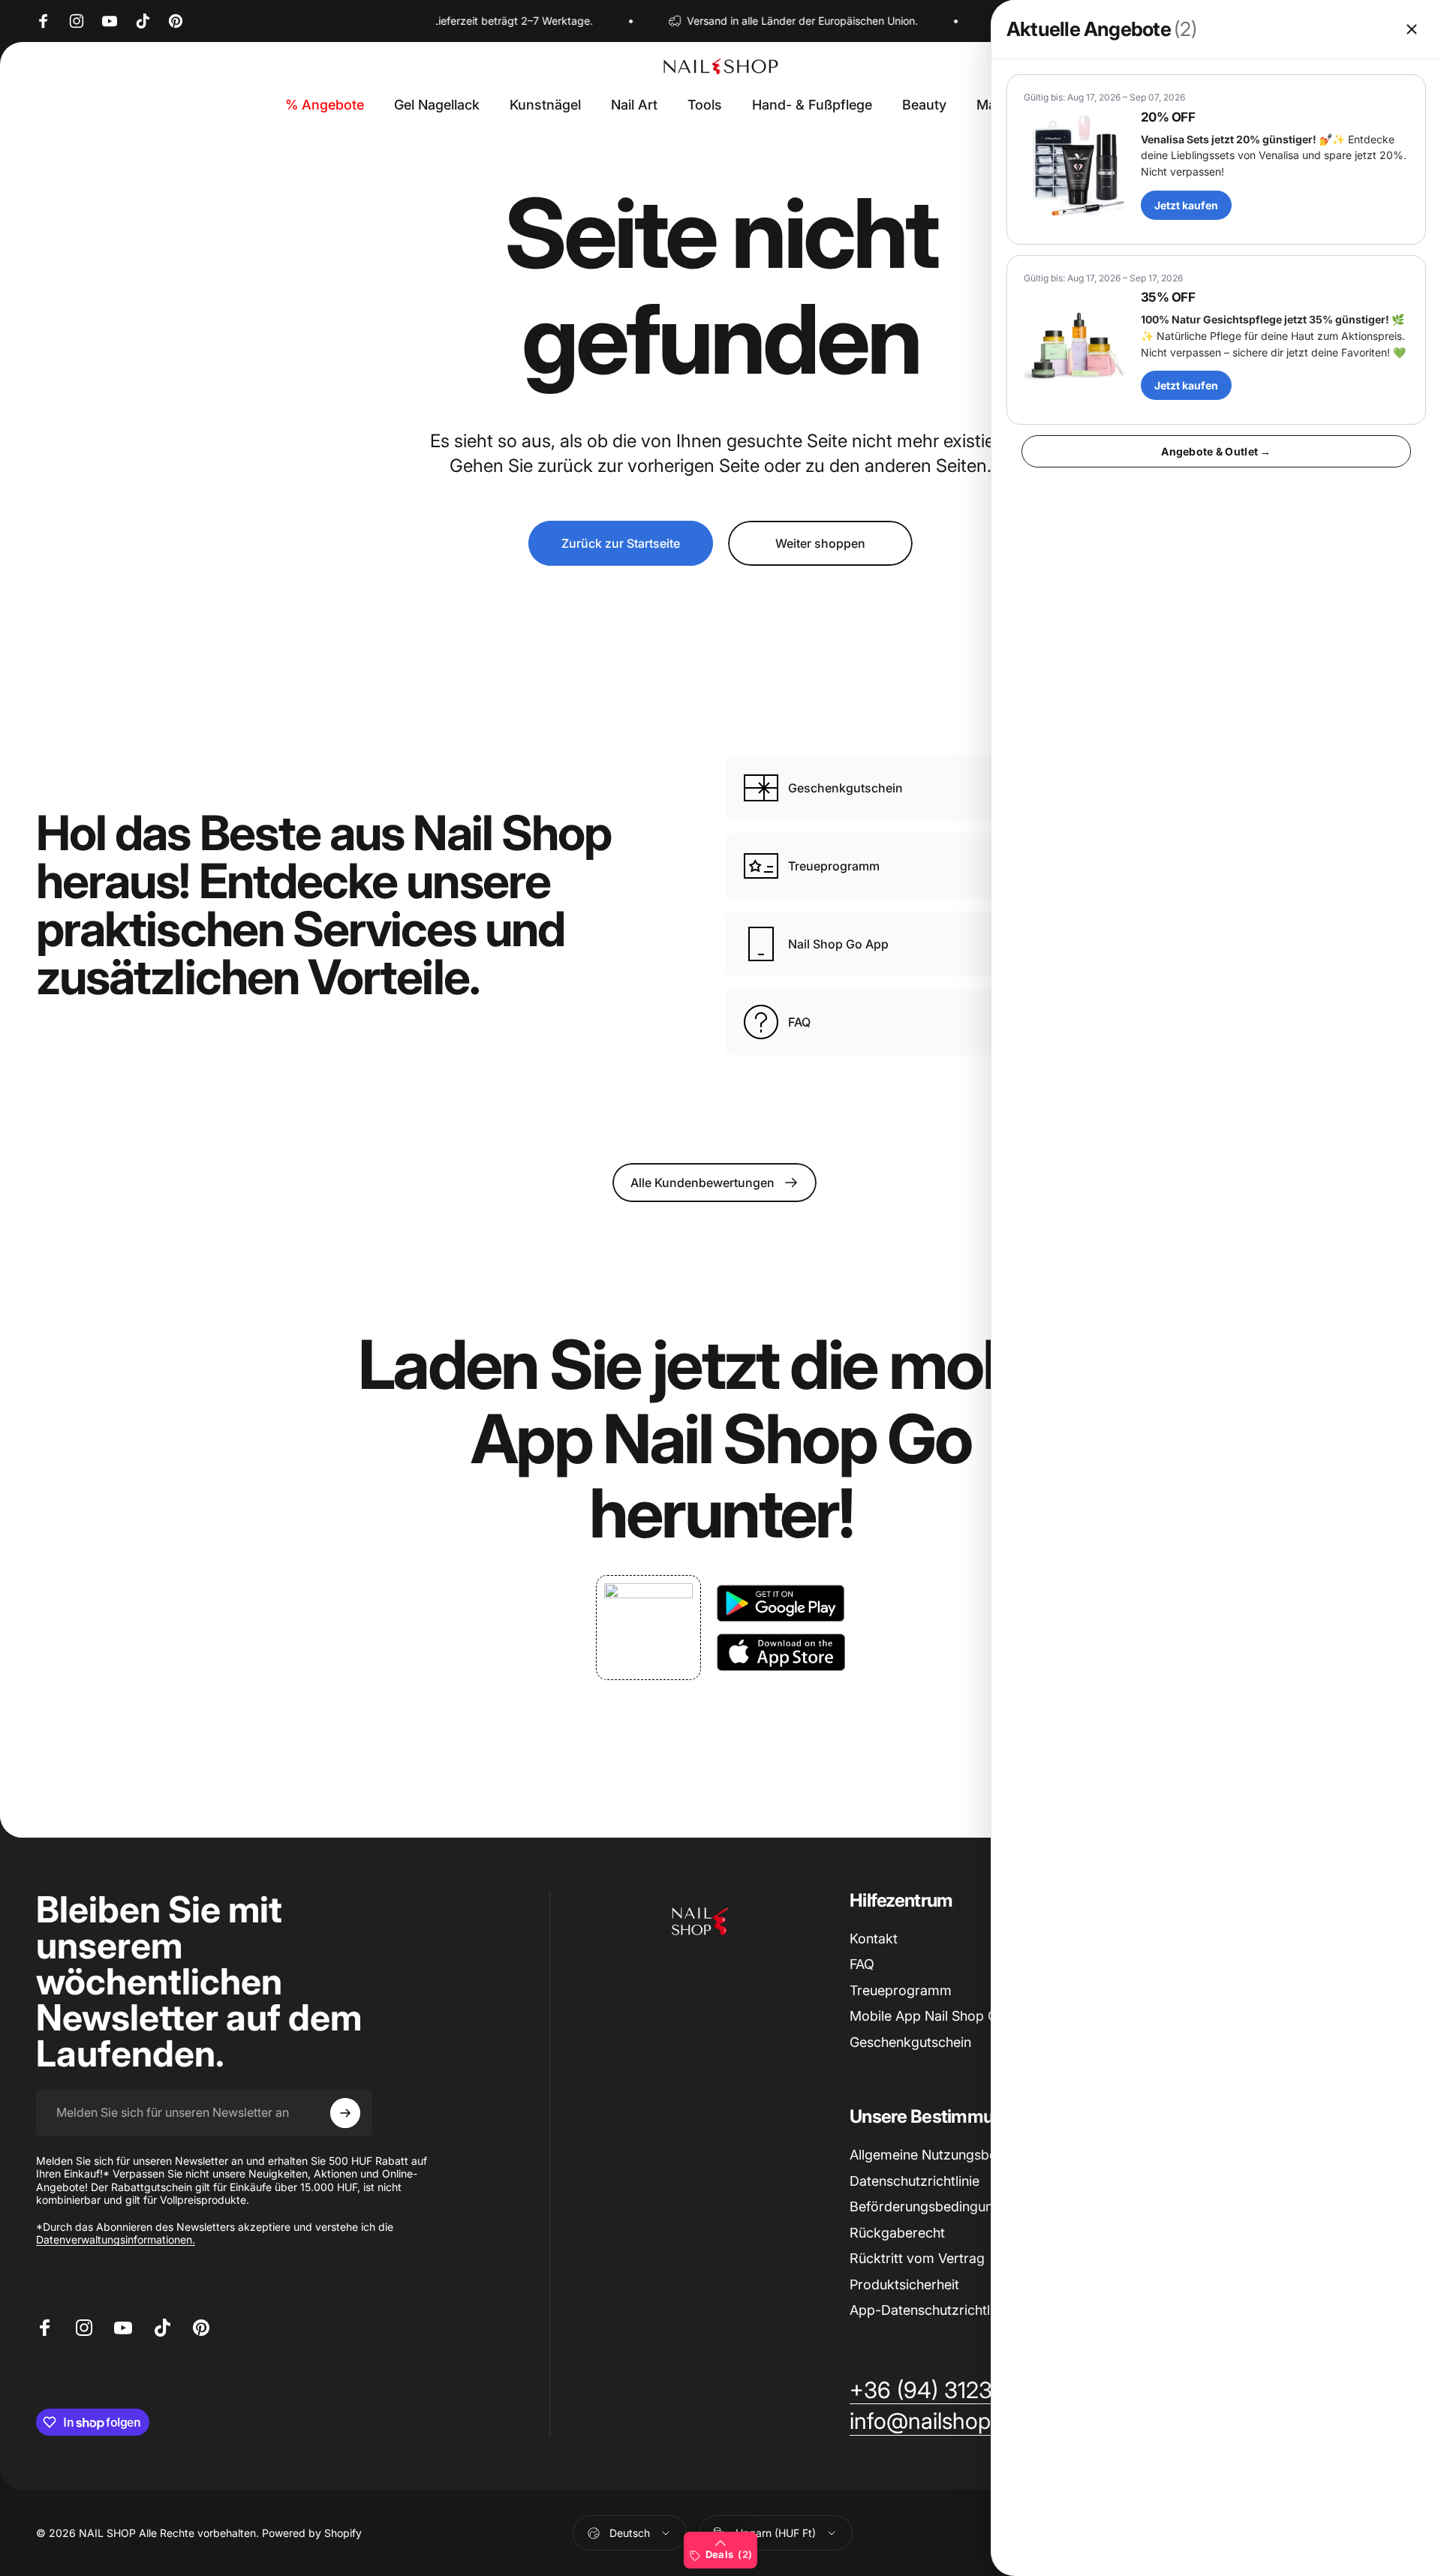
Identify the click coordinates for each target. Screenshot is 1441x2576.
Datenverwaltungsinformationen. (116, 2239)
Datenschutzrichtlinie (915, 2181)
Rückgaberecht (897, 2233)
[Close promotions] (1412, 29)
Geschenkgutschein (910, 2042)
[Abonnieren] (345, 2113)
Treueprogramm (901, 1990)
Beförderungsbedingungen (933, 2206)
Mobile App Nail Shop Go (928, 2016)
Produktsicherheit (904, 2284)
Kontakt (874, 1939)
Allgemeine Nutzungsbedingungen (956, 2155)
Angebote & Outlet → (1216, 451)
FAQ (862, 1964)
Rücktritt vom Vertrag (917, 2258)
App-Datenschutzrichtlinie (930, 2310)
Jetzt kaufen (1186, 205)
